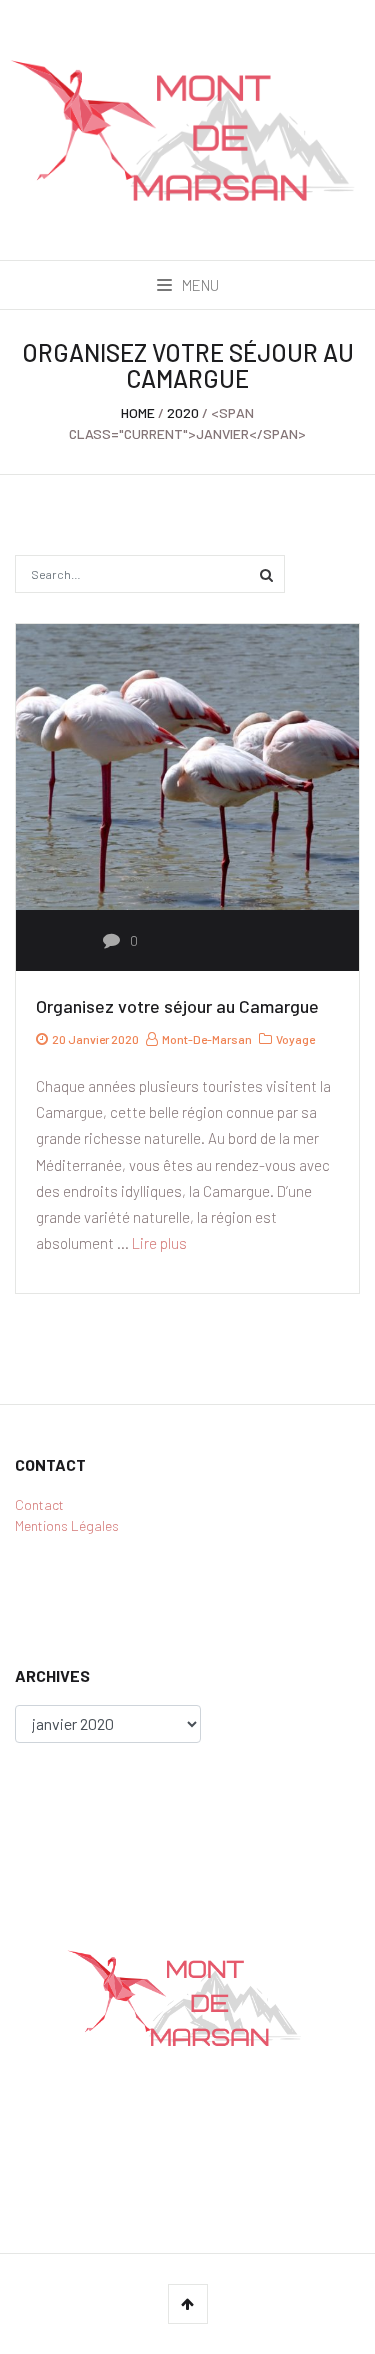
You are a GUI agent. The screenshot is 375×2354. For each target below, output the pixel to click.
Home (138, 412)
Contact (39, 1504)
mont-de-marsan (206, 1039)
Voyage (295, 1039)
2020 (183, 412)
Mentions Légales (67, 1525)
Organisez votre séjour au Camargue (177, 1006)
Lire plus (159, 1243)
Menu (199, 285)
